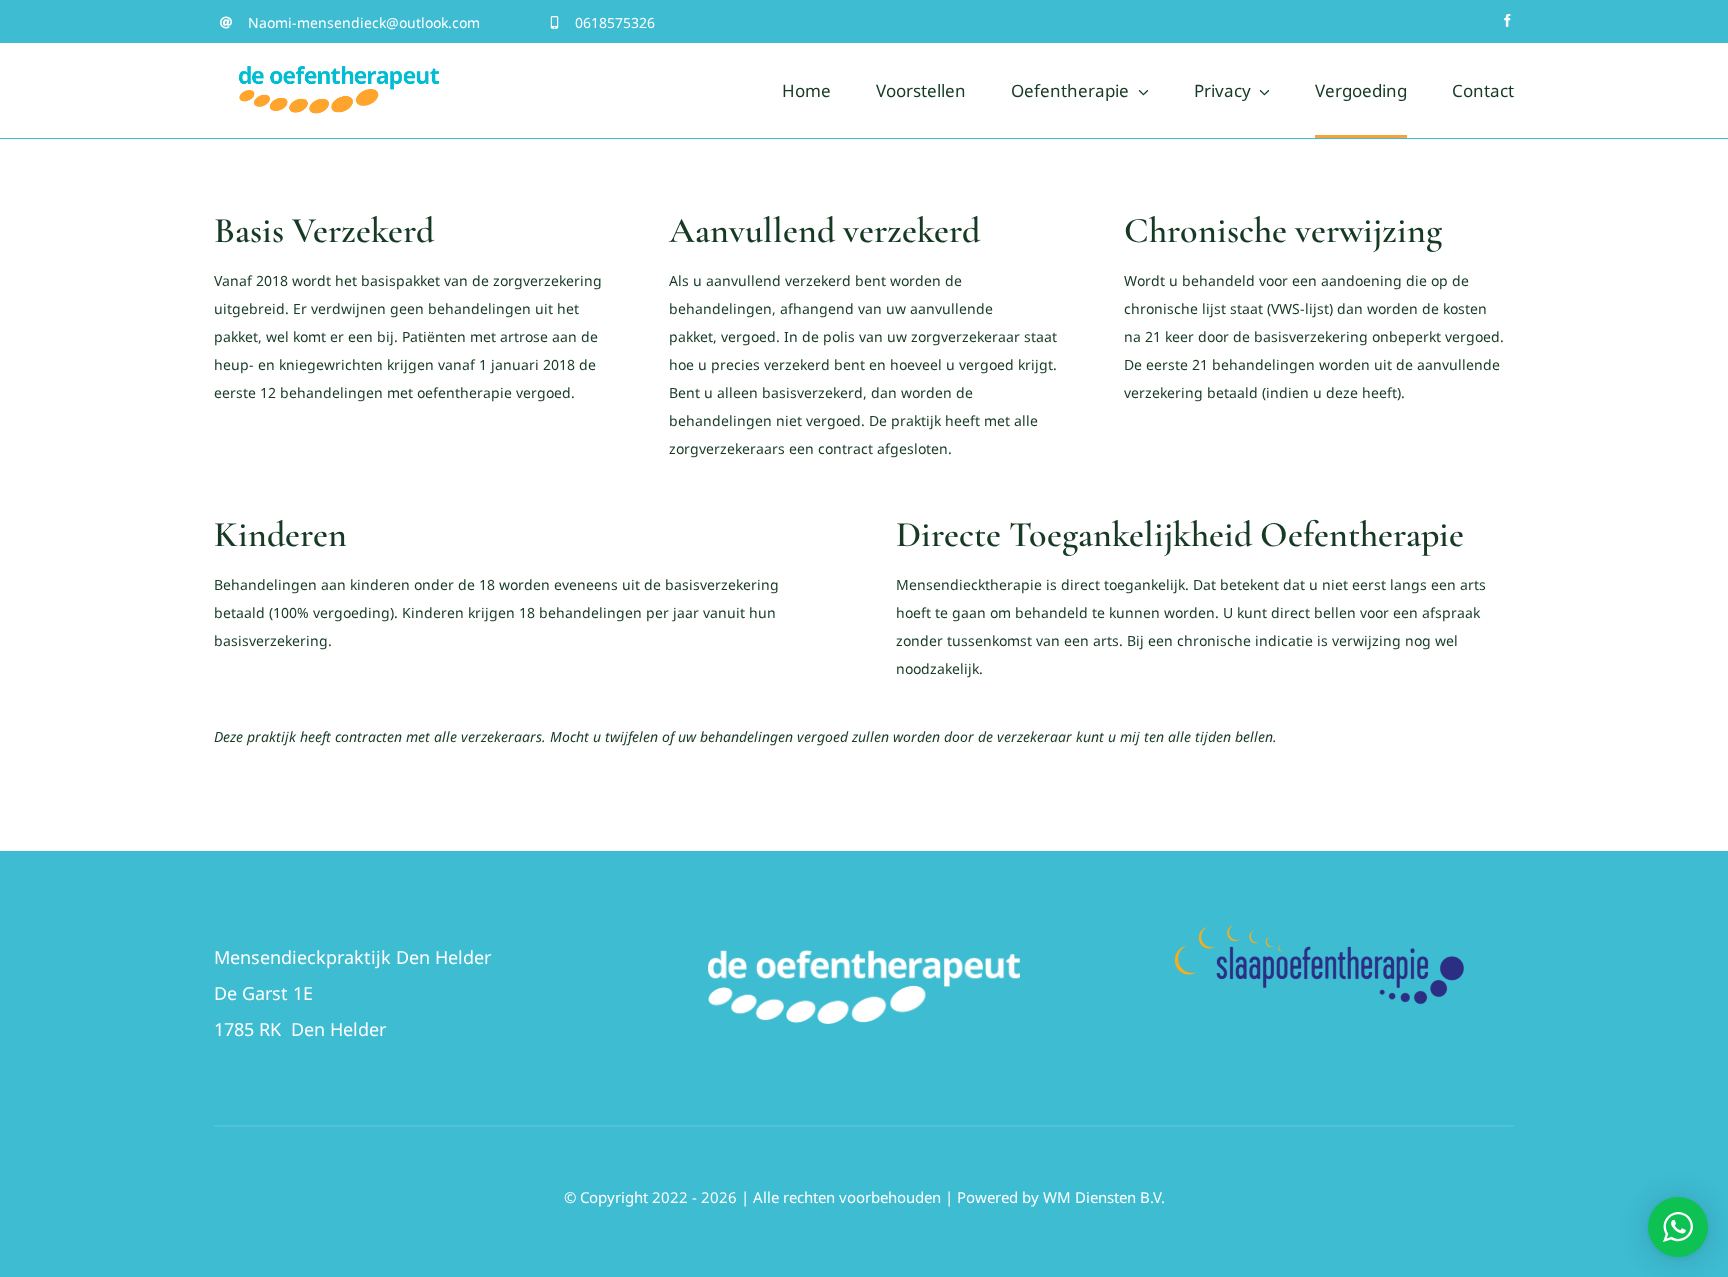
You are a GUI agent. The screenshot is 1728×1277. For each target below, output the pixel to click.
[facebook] (1507, 20)
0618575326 (615, 22)
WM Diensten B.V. (1104, 1197)
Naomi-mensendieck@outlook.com (364, 22)
